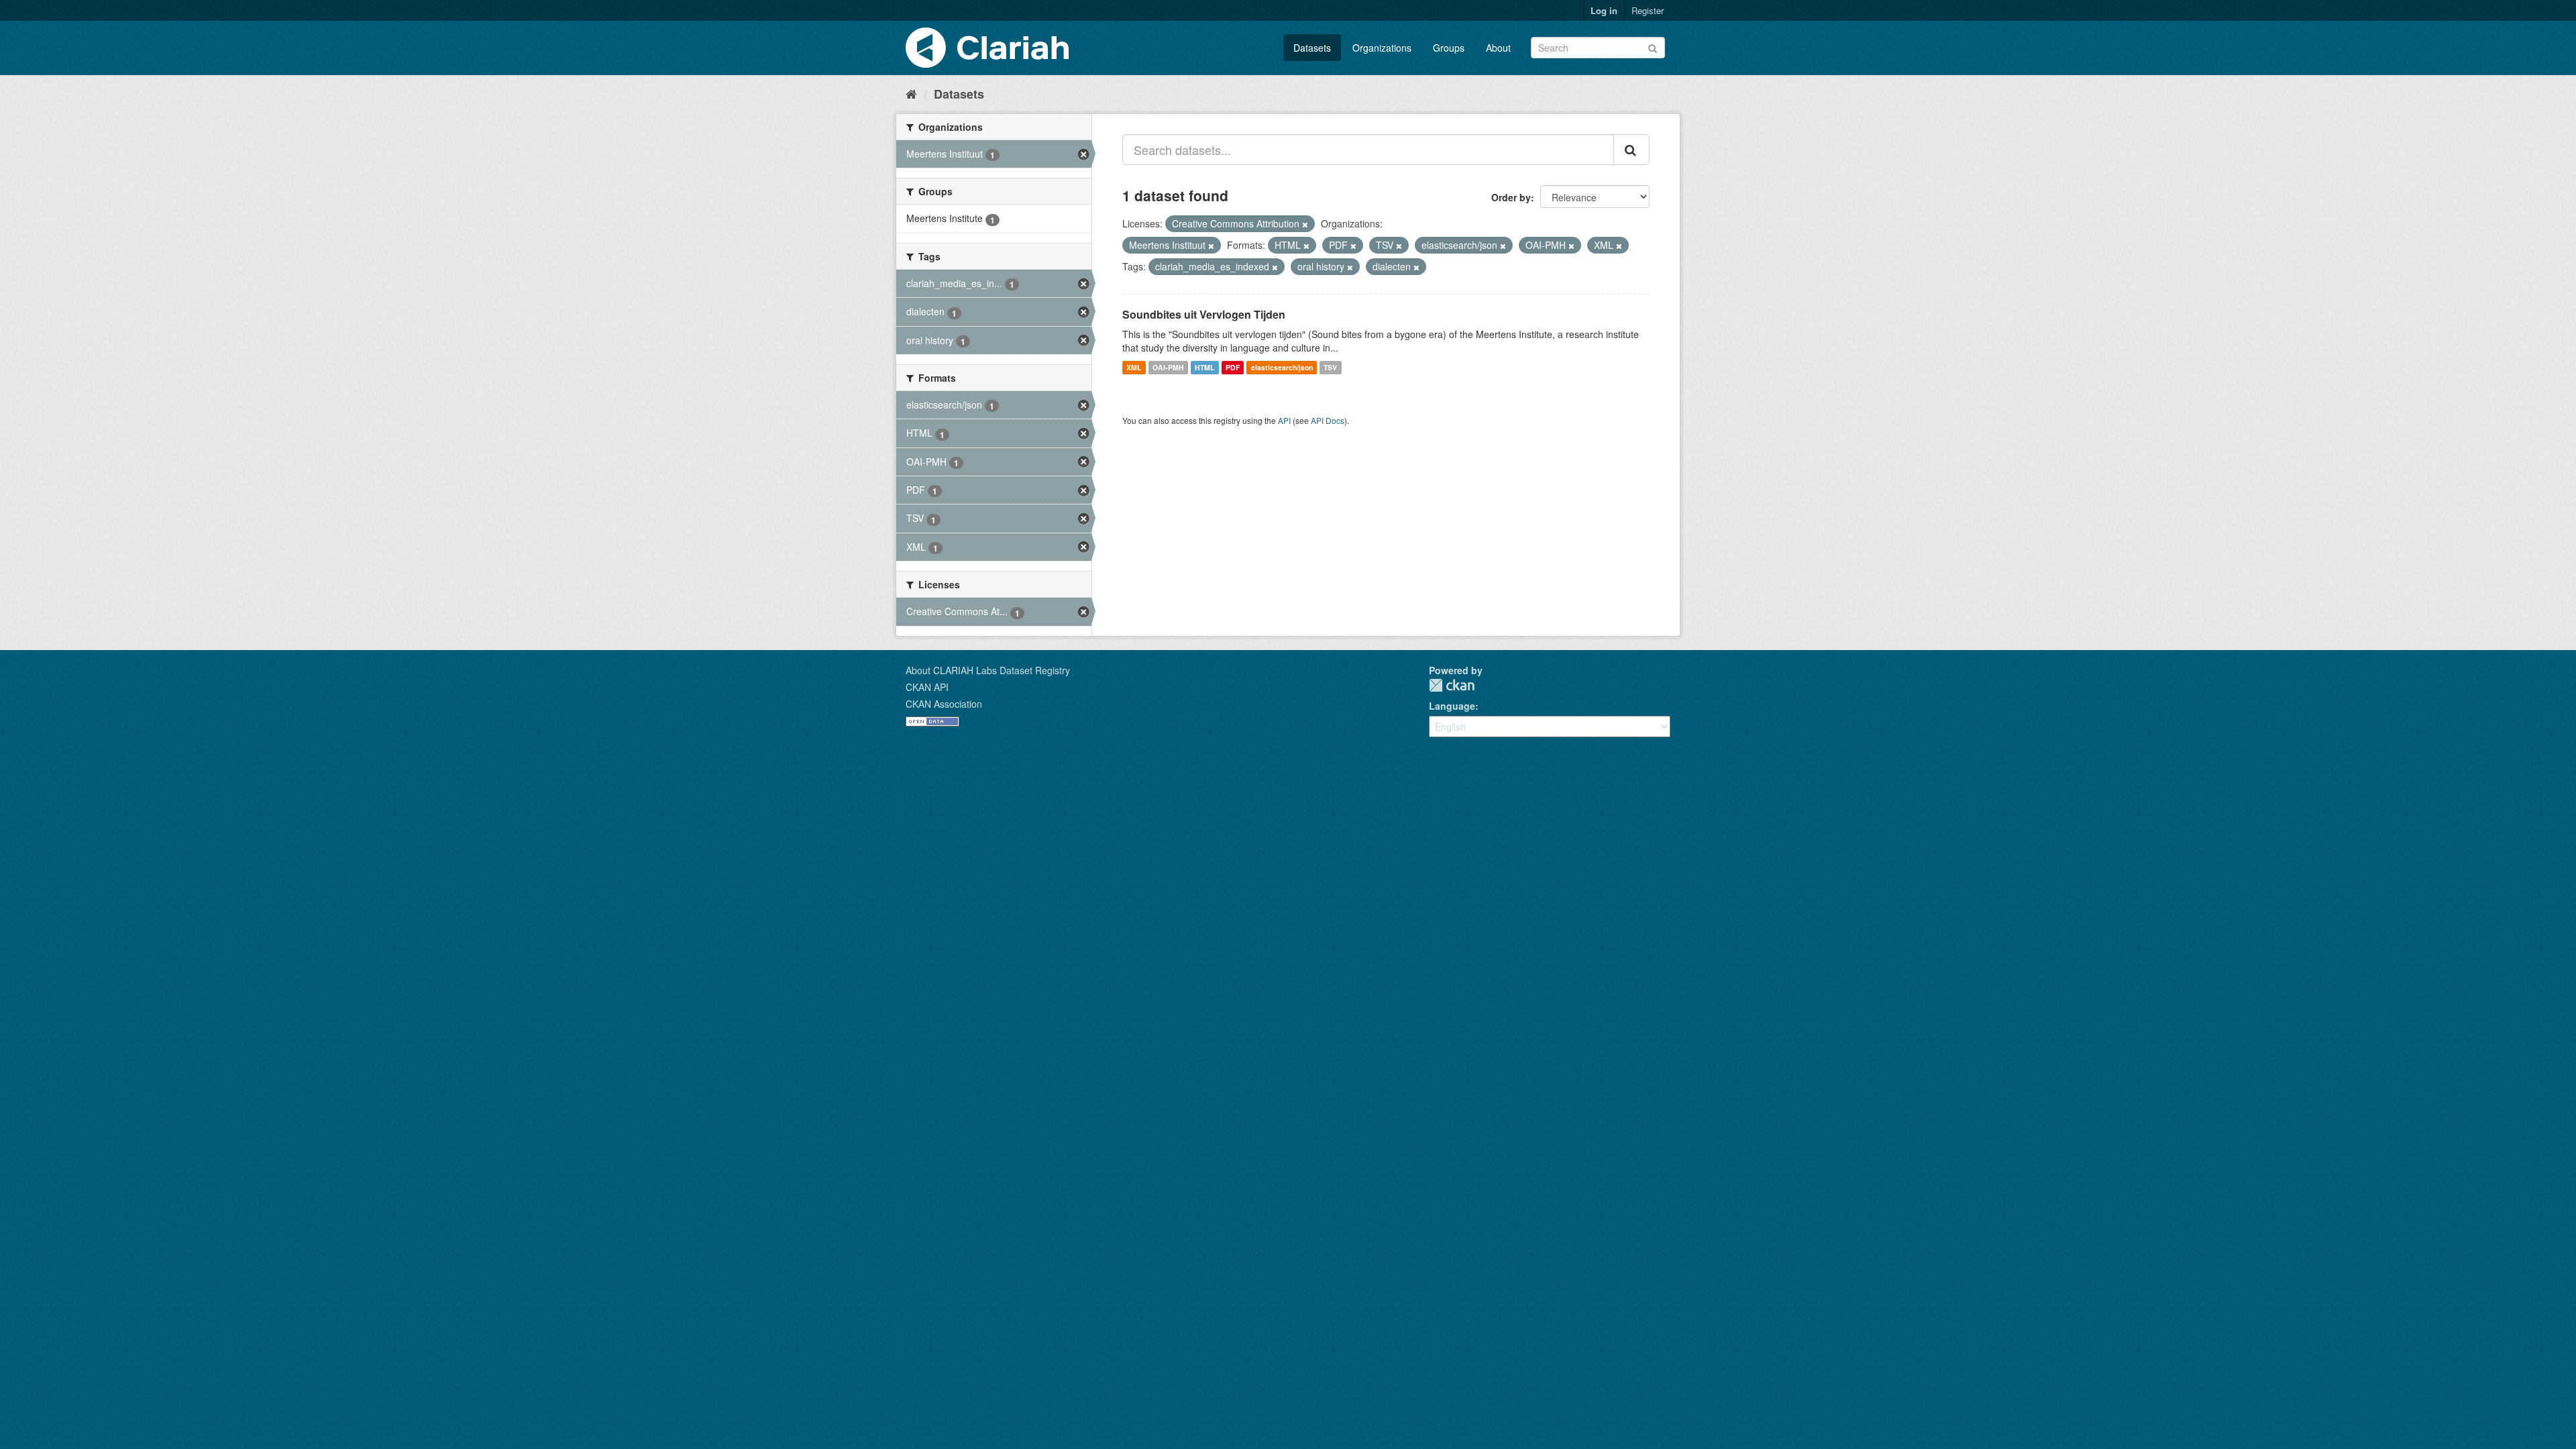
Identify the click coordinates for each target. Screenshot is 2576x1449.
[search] (1631, 150)
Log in (1604, 10)
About (1498, 48)
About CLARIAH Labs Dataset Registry (988, 670)
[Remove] (1305, 224)
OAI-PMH (1168, 367)
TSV (1330, 367)
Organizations (1382, 48)
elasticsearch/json (1282, 367)
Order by (1511, 197)
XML (1134, 367)
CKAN (1452, 685)
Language (1452, 706)
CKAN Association (944, 704)
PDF (1233, 367)
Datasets (1312, 48)
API (1284, 420)
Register (1648, 10)
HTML (1204, 367)
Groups (1449, 48)
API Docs (1328, 420)
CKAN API (927, 687)
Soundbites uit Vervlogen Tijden (1204, 314)
